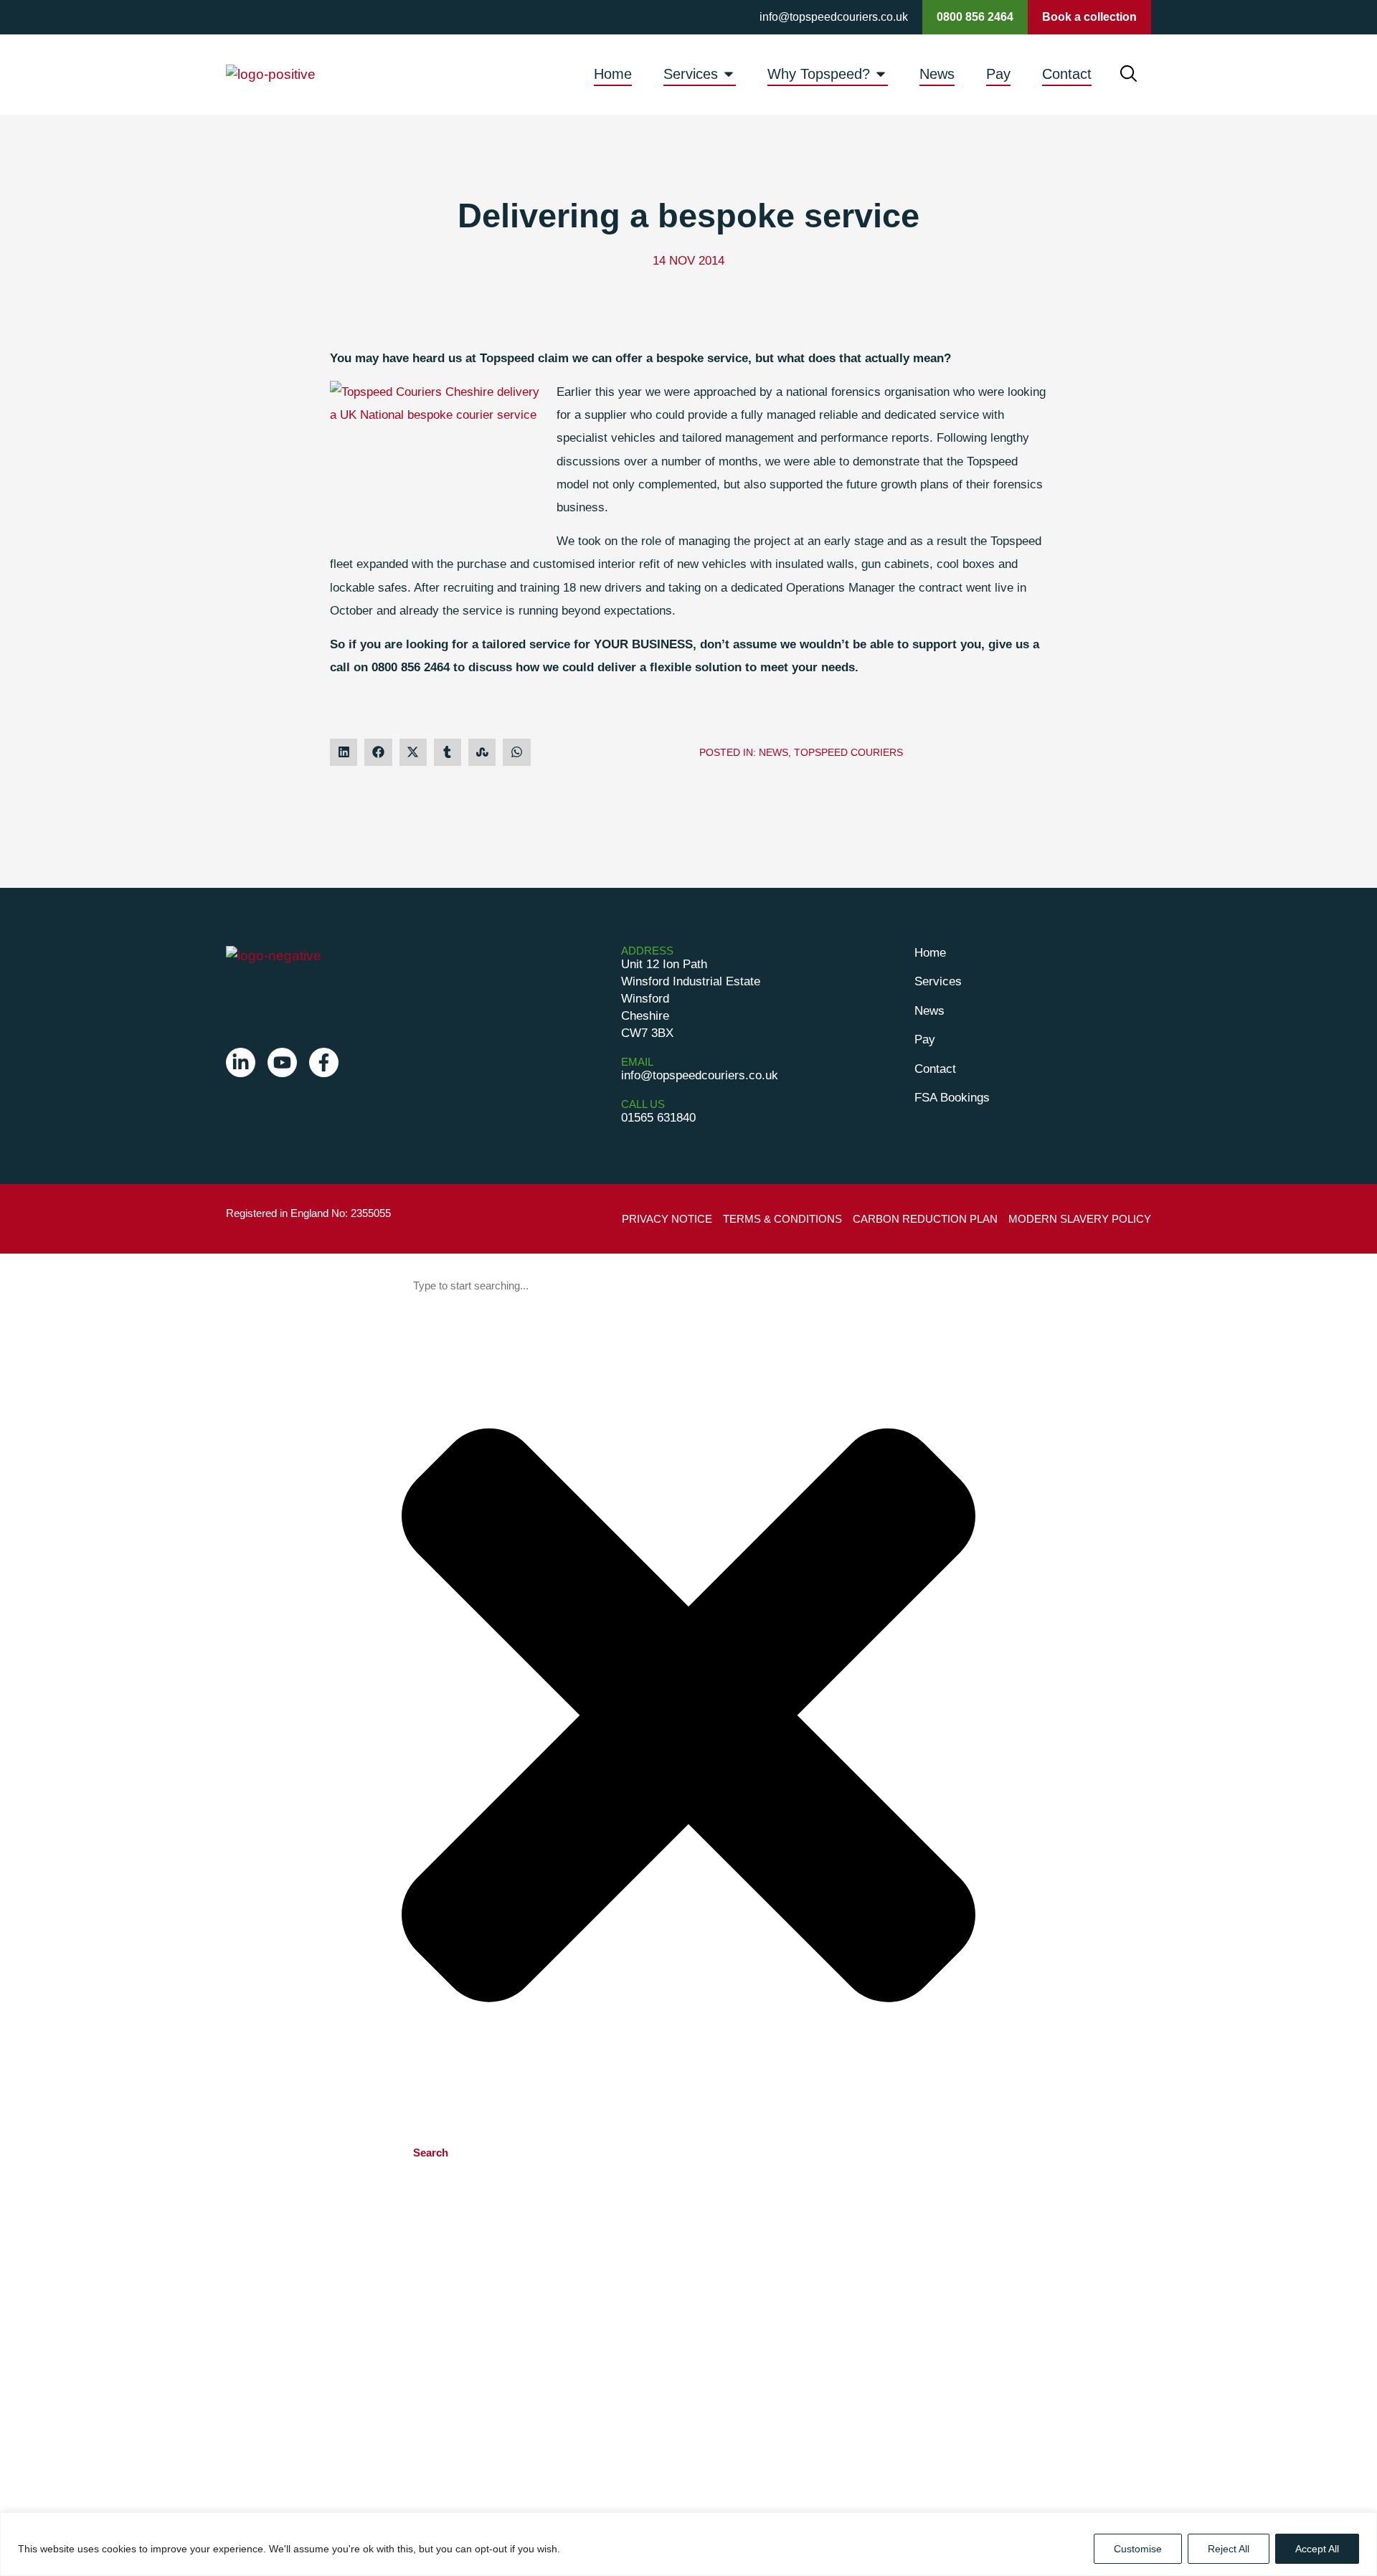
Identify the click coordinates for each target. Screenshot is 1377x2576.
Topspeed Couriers (848, 752)
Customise (1138, 2549)
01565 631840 (658, 1118)
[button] (344, 752)
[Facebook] (324, 1062)
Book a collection (1089, 17)
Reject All (1229, 2549)
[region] (688, 2544)
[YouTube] (282, 1062)
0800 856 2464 (975, 17)
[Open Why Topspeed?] (881, 74)
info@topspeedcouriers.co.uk (834, 17)
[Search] (1128, 74)
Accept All (1317, 2549)
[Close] (1362, 2524)
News (773, 752)
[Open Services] (729, 74)
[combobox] (688, 1286)
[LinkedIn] (241, 1062)
